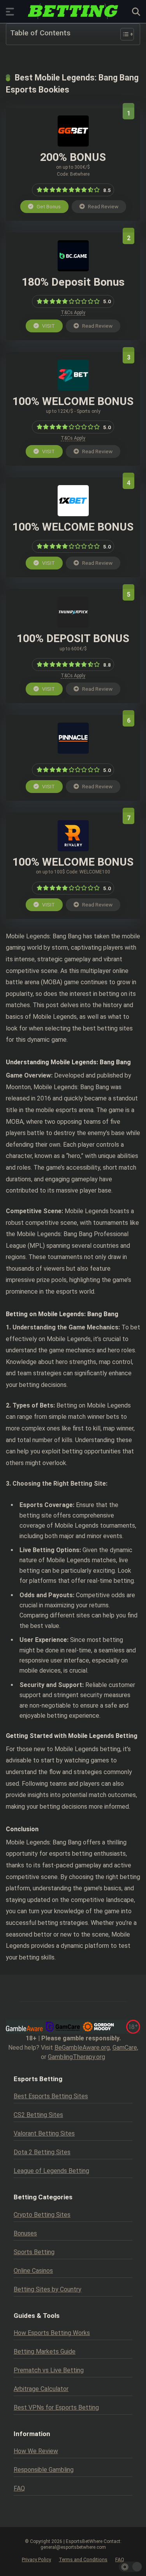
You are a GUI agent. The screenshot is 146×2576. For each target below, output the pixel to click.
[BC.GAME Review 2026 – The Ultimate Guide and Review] (73, 269)
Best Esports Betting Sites (51, 2096)
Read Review (103, 206)
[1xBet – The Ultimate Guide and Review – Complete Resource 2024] (73, 514)
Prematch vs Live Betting (49, 2370)
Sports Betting (34, 2252)
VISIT (48, 326)
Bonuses (25, 2233)
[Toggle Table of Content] (123, 34)
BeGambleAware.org (82, 2048)
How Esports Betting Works (52, 2333)
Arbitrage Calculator (41, 2389)
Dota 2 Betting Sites (42, 2152)
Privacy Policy (36, 2559)
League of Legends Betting (51, 2171)
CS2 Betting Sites (38, 2115)
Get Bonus (48, 206)
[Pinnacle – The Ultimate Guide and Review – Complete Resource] (73, 752)
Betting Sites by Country (47, 2289)
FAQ (19, 2488)
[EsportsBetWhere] (73, 11)
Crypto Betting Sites (42, 2215)
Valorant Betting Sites (44, 2133)
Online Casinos (33, 2271)
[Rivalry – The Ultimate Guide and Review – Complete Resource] (73, 849)
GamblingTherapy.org (77, 2057)
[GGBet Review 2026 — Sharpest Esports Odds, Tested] (73, 144)
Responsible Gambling (44, 2470)
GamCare (125, 2048)
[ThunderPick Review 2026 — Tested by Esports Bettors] (73, 626)
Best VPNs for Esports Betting (56, 2407)
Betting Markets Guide (45, 2352)
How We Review (36, 2451)
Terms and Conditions (83, 2559)
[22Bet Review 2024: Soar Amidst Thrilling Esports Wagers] (73, 389)
